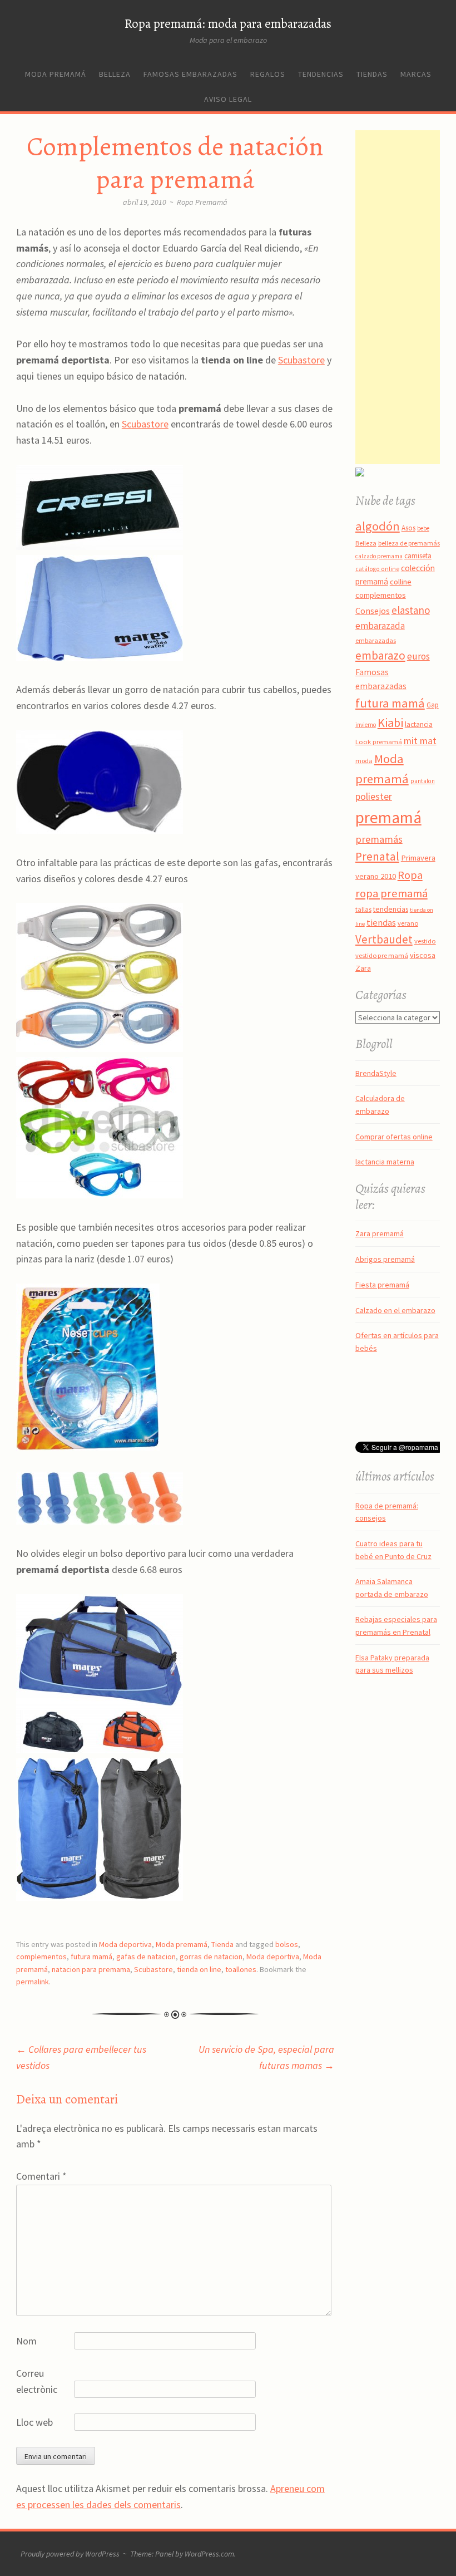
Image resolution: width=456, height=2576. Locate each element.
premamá (388, 817)
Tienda (222, 1944)
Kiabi (390, 722)
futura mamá (91, 1956)
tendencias (391, 909)
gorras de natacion (211, 1956)
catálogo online (377, 569)
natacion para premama (91, 1969)
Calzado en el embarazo (395, 1310)
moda (364, 761)
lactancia (419, 724)
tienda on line (199, 1969)
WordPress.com (209, 2554)
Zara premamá (380, 1233)
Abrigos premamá (385, 1259)
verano (408, 923)
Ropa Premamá (202, 202)
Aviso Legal (228, 99)
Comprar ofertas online (394, 1137)
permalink (33, 1982)
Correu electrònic (37, 2381)
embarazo (380, 655)
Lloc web (34, 2422)
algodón (378, 526)
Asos (408, 528)
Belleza (115, 74)
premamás (379, 839)
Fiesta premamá (382, 1285)
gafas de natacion (146, 1956)
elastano (411, 610)
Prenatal (377, 856)
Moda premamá (56, 74)
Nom (26, 2341)
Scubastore (301, 360)
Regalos (268, 74)
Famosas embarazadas (190, 74)
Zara (363, 968)
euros (418, 656)
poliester (374, 797)
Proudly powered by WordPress (70, 2554)
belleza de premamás (409, 543)
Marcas (416, 74)
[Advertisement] (406, 297)
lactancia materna (385, 1162)
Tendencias (321, 74)
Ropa (410, 875)
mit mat (420, 741)
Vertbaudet (384, 939)
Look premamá (379, 741)
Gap (433, 705)
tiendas (381, 923)
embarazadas (376, 640)
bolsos (287, 1944)
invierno (366, 725)
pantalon (423, 781)
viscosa (423, 955)
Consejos (373, 611)
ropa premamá (391, 893)
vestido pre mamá (382, 955)
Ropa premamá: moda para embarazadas (228, 24)
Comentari (41, 2176)
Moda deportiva (125, 1944)
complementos (41, 1956)
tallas (363, 909)
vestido (425, 941)
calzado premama (379, 556)
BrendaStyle (376, 1073)
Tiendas (372, 74)
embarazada (380, 626)
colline (401, 582)
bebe (423, 528)
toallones (241, 1969)
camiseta (418, 556)
